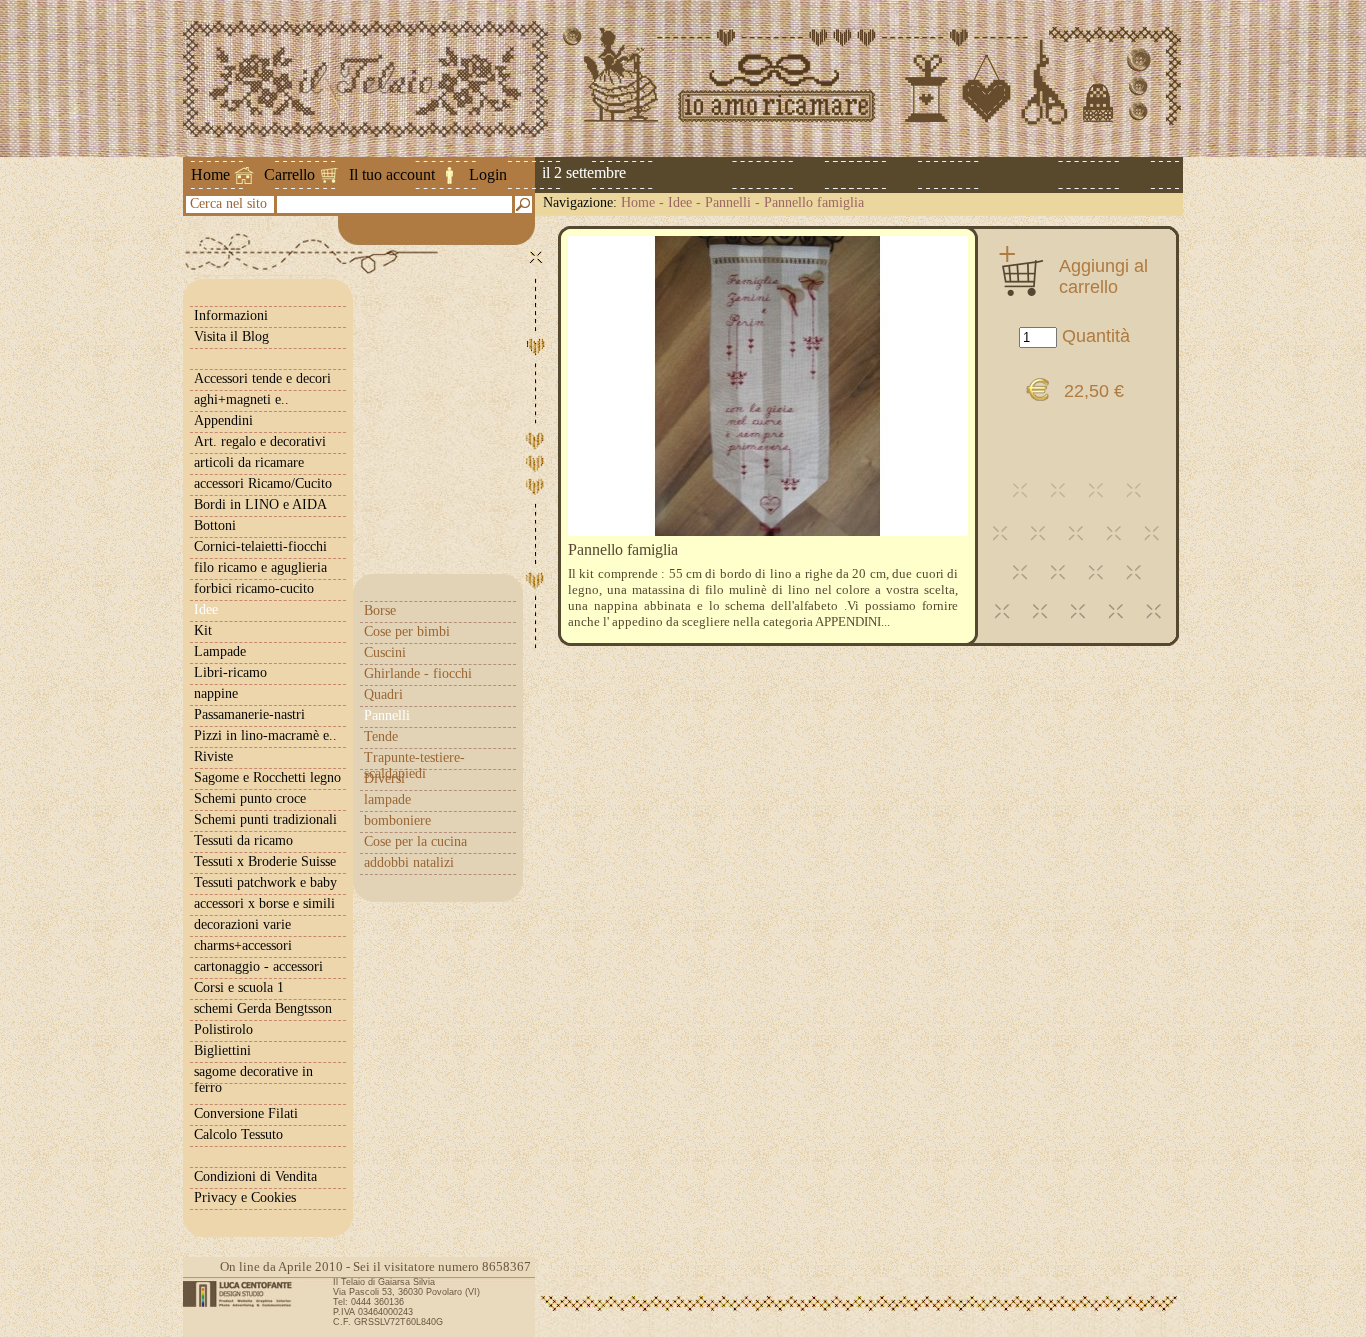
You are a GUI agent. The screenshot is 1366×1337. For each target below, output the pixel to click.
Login (488, 174)
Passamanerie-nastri (249, 714)
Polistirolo (223, 1029)
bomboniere (397, 820)
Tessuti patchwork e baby (265, 882)
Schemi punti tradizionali (265, 819)
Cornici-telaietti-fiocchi (260, 546)
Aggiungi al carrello (1103, 276)
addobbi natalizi (409, 862)
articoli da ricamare (249, 462)
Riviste (213, 756)
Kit (203, 630)
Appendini (223, 420)
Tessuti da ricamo (243, 840)
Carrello (289, 174)
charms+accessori (243, 945)
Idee (680, 202)
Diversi (384, 778)
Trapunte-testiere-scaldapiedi (414, 765)
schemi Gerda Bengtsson (263, 1008)
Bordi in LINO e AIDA (260, 504)
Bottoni (215, 525)
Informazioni (231, 315)
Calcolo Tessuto (238, 1134)
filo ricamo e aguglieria (260, 567)
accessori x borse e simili (264, 903)
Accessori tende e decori (262, 378)
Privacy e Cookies (245, 1197)
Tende (381, 736)
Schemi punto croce (250, 798)
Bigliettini (222, 1050)
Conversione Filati (246, 1113)
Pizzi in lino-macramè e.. (265, 735)
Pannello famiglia (814, 202)
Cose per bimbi (407, 631)
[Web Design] (244, 1294)
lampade (387, 799)
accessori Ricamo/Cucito (263, 483)
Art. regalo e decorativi (260, 441)
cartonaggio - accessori (258, 966)
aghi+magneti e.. (241, 399)
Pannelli (728, 202)
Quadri (383, 694)
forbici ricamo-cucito (254, 588)
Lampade (220, 651)
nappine (216, 693)
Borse (380, 610)
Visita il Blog (231, 336)
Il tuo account (392, 174)
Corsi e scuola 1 (239, 987)
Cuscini (385, 652)
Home (210, 174)
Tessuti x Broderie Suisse (265, 861)
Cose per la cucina (415, 841)
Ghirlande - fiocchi (418, 673)
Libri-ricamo (230, 672)
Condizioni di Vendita (255, 1176)
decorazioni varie (242, 924)
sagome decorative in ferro (253, 1079)
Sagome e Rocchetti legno (267, 777)
